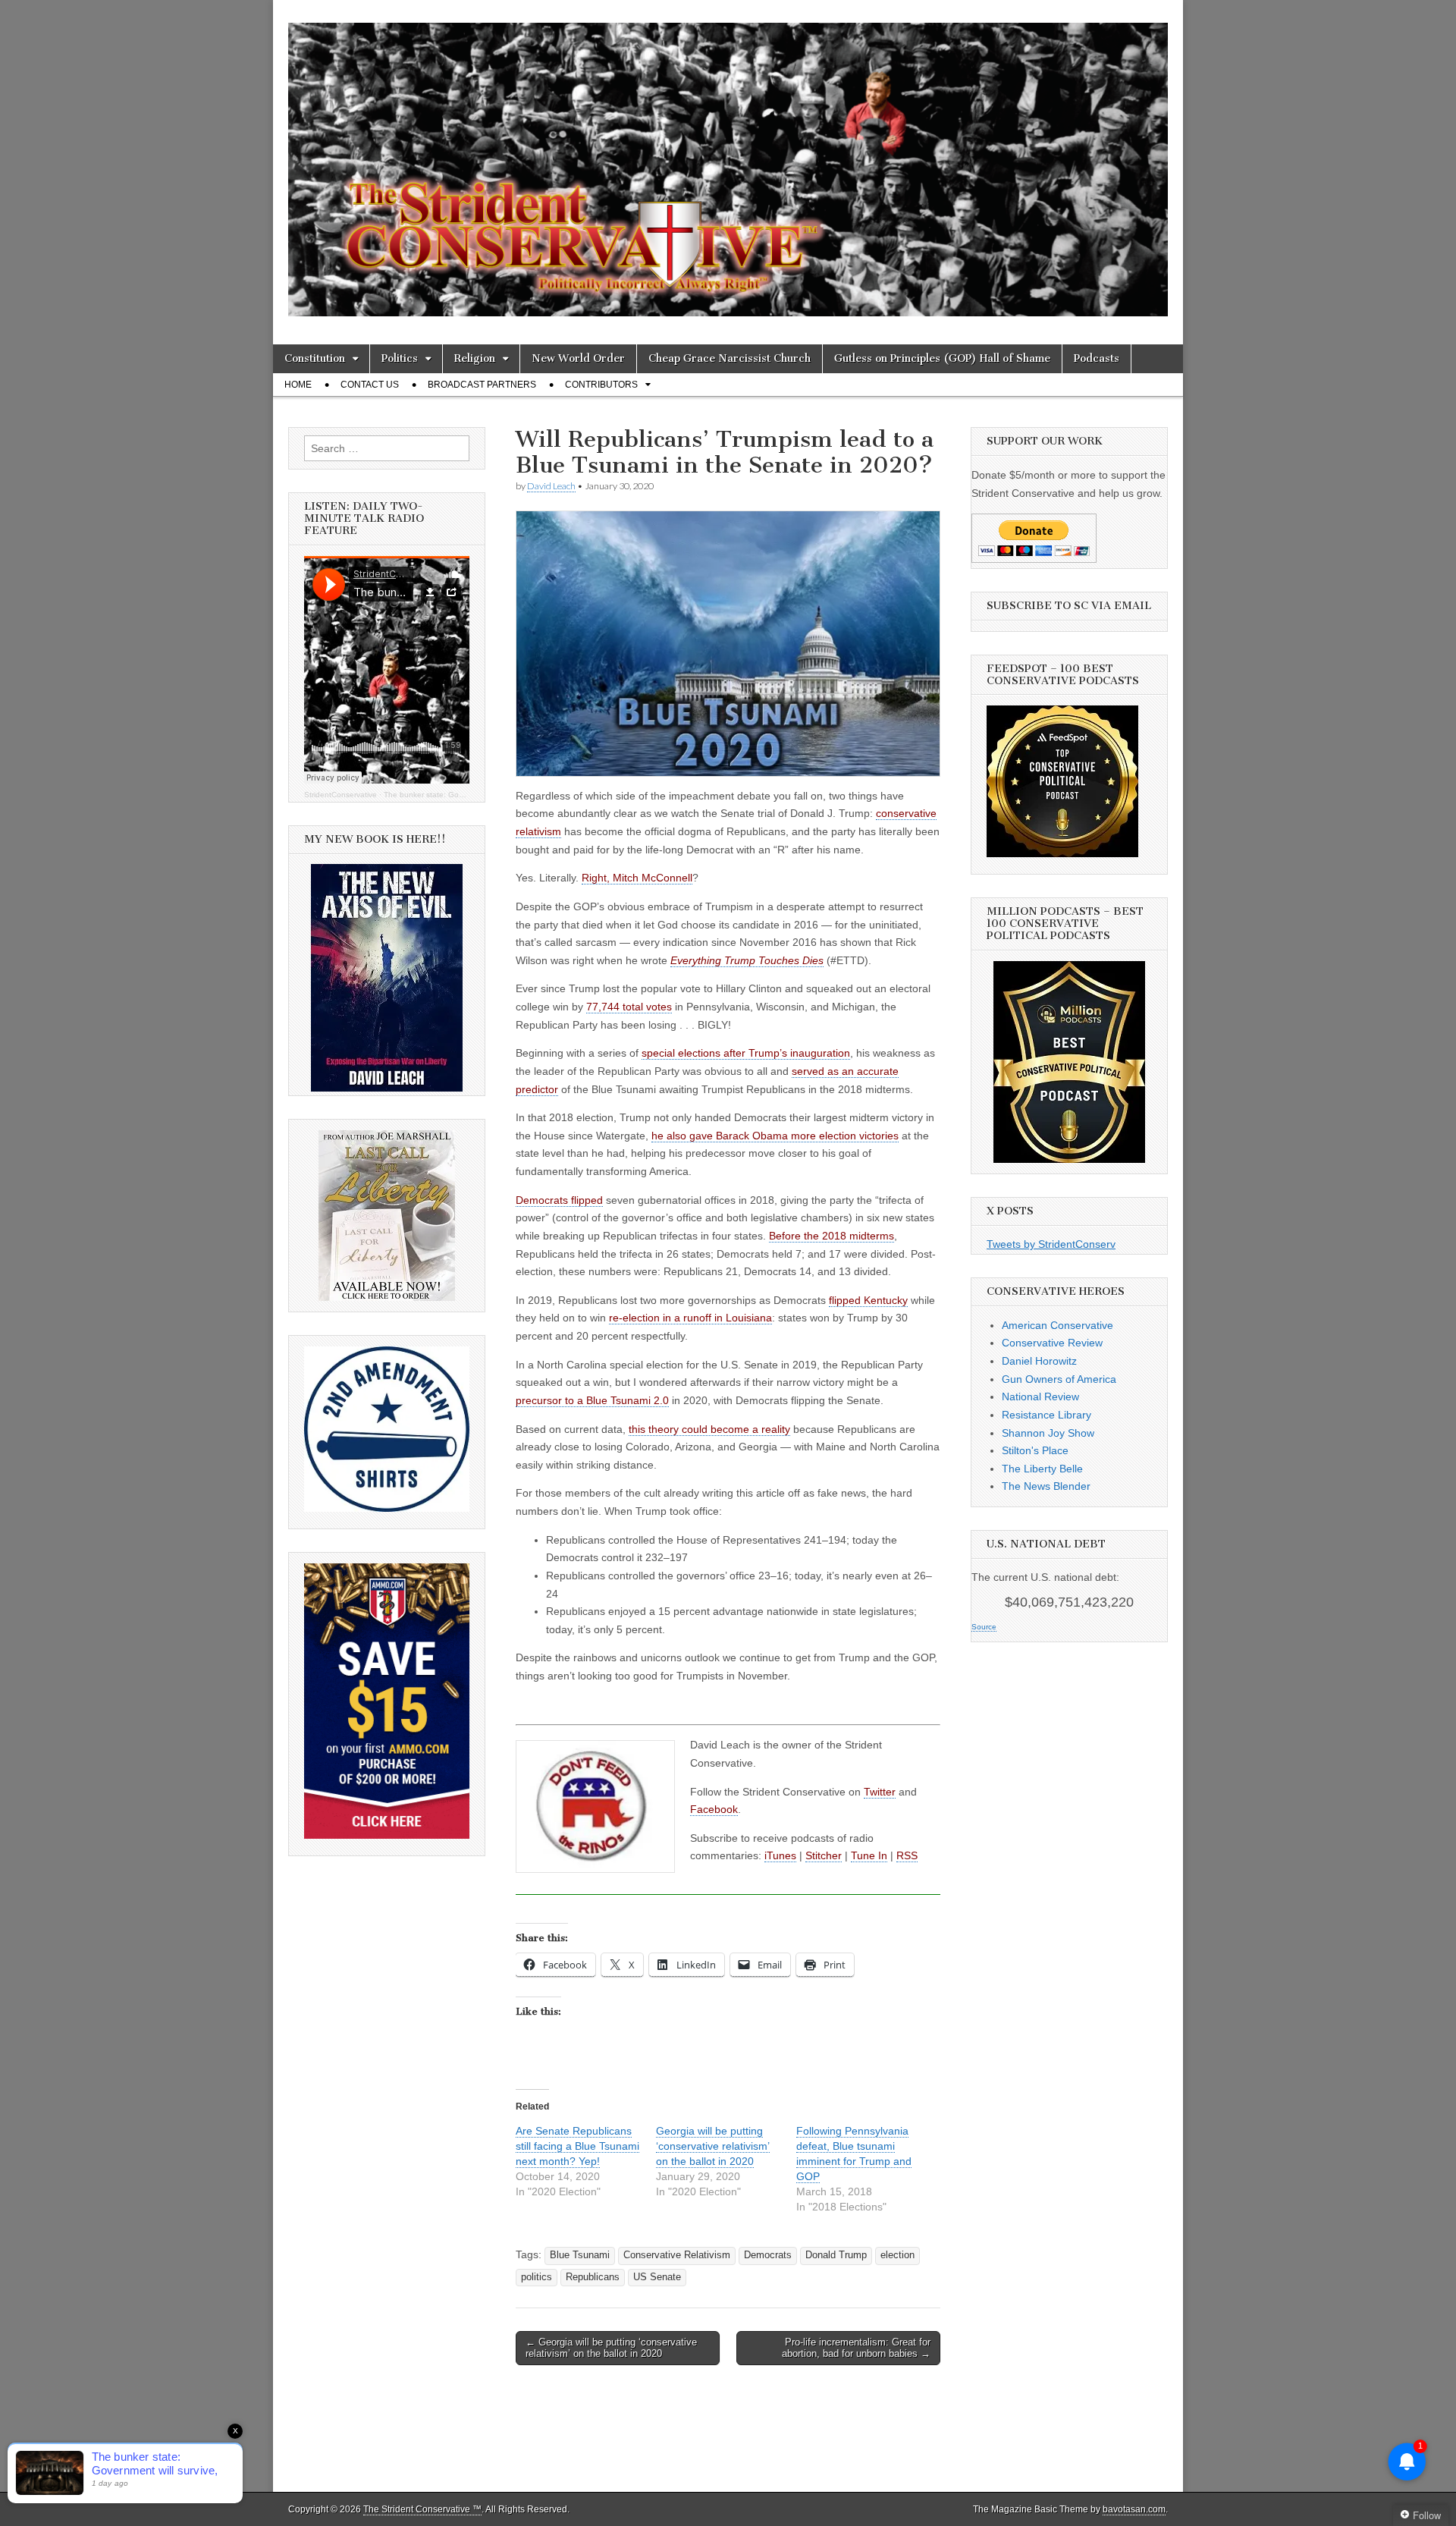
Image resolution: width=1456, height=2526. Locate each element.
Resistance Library (1046, 1415)
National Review (1040, 1397)
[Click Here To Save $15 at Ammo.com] (387, 1835)
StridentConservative (340, 795)
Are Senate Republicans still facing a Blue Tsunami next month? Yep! (577, 2146)
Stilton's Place (1035, 1450)
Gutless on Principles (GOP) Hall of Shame (942, 358)
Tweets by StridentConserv (1051, 1244)
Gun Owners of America (1059, 1379)
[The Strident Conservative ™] (728, 161)
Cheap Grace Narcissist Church (730, 358)
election (897, 2255)
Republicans (593, 2277)
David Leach (551, 486)
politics (537, 2277)
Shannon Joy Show (1048, 1433)
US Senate (657, 2277)
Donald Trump (836, 2255)
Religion (475, 358)
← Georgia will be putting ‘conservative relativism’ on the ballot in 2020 (611, 2348)
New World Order (578, 358)
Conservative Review (1052, 1343)
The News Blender (1046, 1486)
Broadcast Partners (482, 385)
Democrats (768, 2255)
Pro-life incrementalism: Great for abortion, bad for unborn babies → (856, 2348)
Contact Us (370, 385)
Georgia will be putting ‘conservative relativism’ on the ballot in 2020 (713, 2146)
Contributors (601, 385)
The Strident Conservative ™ (422, 2509)
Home (298, 385)
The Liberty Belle (1042, 1469)
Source (984, 1627)
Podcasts (1097, 358)
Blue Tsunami (580, 2255)
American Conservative (1057, 1325)
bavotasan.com (1134, 2509)
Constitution (315, 358)
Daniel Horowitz (1039, 1361)
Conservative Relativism (677, 2255)
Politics (400, 358)
